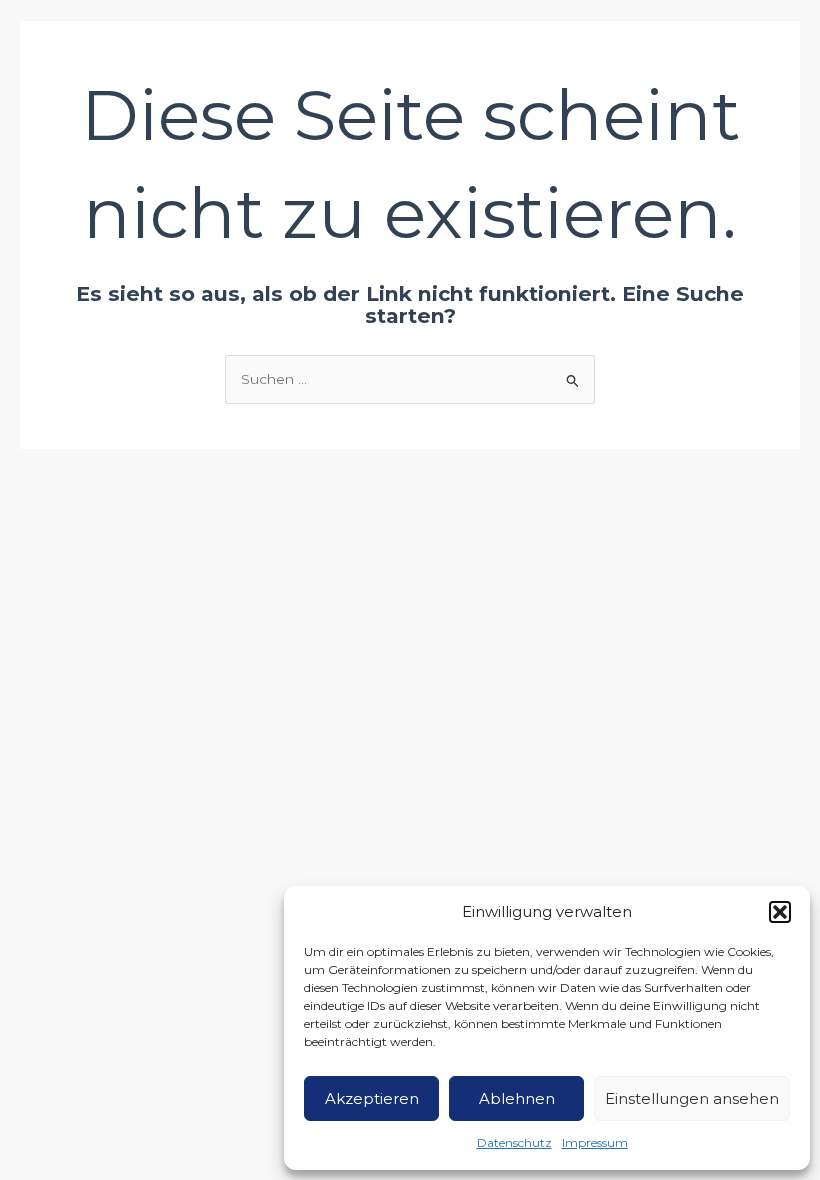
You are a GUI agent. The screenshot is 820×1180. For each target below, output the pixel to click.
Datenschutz (514, 1142)
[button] (780, 912)
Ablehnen (517, 1098)
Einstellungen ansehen (692, 1098)
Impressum (595, 1142)
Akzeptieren (372, 1098)
